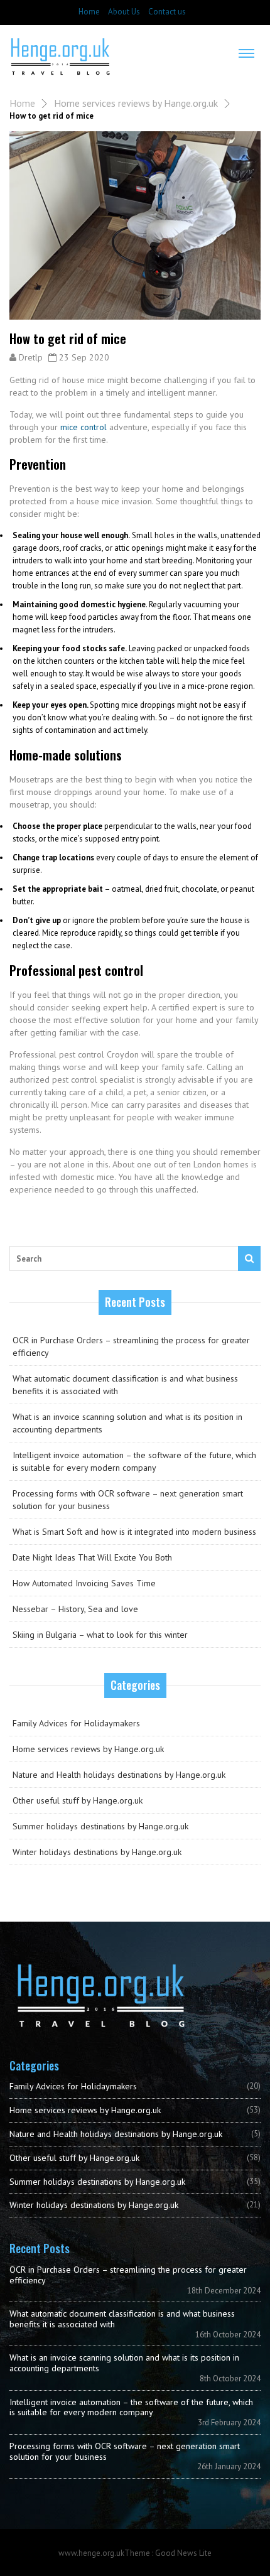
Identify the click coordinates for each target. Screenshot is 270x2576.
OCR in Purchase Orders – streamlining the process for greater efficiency (131, 1346)
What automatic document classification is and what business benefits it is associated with (125, 1385)
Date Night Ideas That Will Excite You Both (92, 1557)
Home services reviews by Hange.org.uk (136, 103)
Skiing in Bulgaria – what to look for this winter (100, 1635)
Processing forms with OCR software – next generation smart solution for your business (128, 1500)
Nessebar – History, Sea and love (75, 1609)
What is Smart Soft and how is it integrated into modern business (134, 1532)
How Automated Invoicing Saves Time (84, 1583)
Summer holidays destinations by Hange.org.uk (100, 1826)
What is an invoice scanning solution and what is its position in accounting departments (127, 1423)
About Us (124, 12)
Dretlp (31, 357)
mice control (84, 427)
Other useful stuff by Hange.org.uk (78, 1800)
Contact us (167, 12)
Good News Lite (183, 2553)
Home (89, 12)
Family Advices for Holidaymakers (76, 1723)
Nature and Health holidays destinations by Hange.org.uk (119, 1775)
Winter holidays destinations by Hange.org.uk (97, 1852)
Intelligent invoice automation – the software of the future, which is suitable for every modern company (134, 1461)
